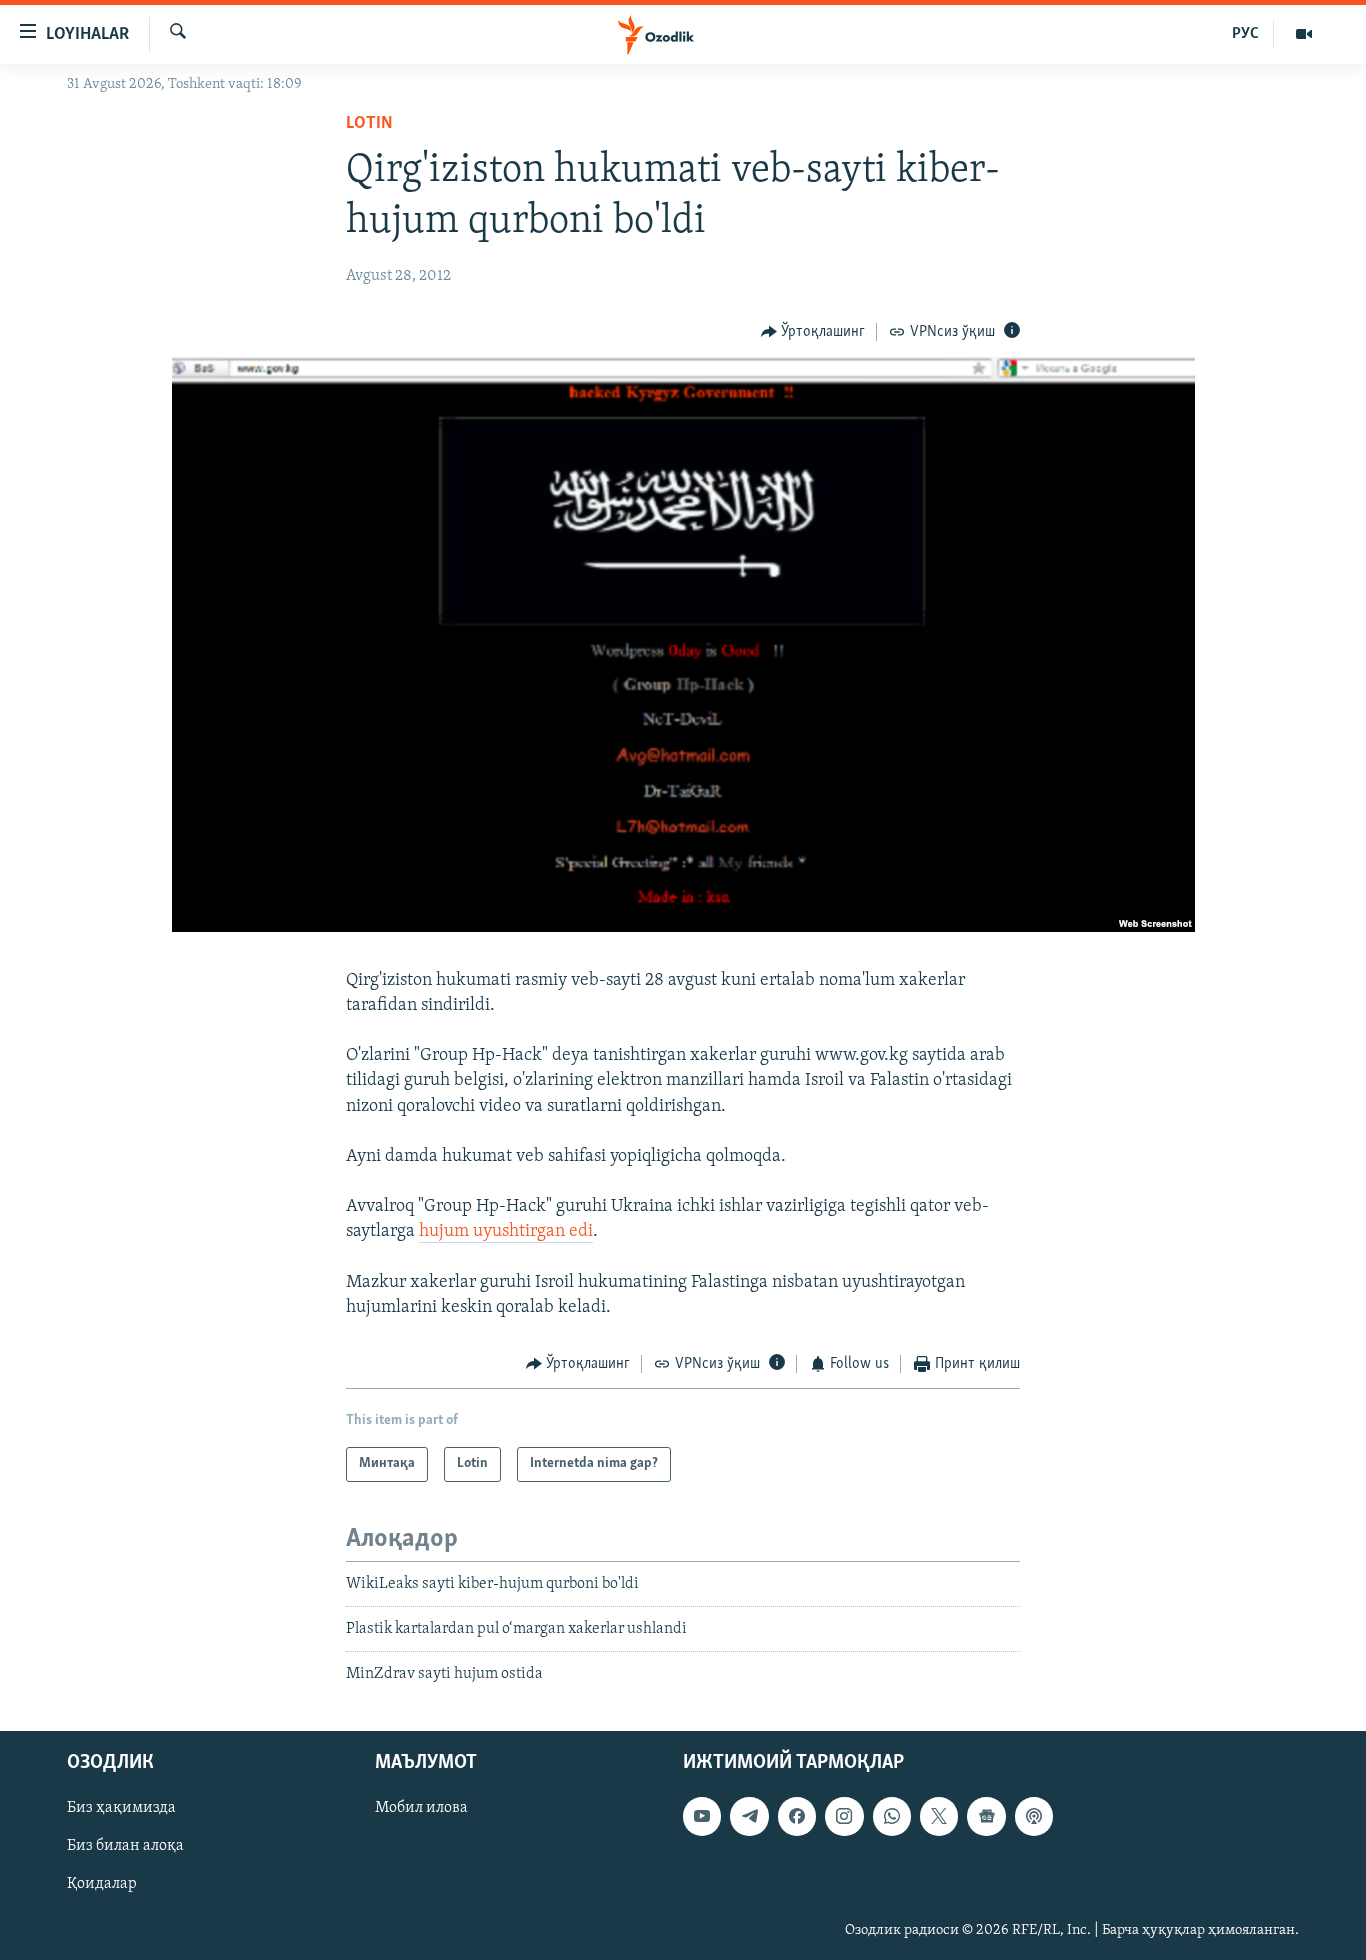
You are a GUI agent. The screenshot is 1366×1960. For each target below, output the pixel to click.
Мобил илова (421, 1808)
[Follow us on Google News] (986, 1816)
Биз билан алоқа (125, 1846)
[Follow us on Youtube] (702, 1816)
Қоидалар (102, 1884)
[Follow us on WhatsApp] (892, 1816)
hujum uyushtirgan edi (506, 1232)
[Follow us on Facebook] (797, 1816)
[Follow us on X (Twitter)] (939, 1816)
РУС (1245, 34)
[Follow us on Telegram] (749, 1816)
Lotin (369, 124)
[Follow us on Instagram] (844, 1816)
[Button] (813, 332)
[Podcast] (1034, 1816)
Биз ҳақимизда (121, 1808)
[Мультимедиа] (1304, 34)
